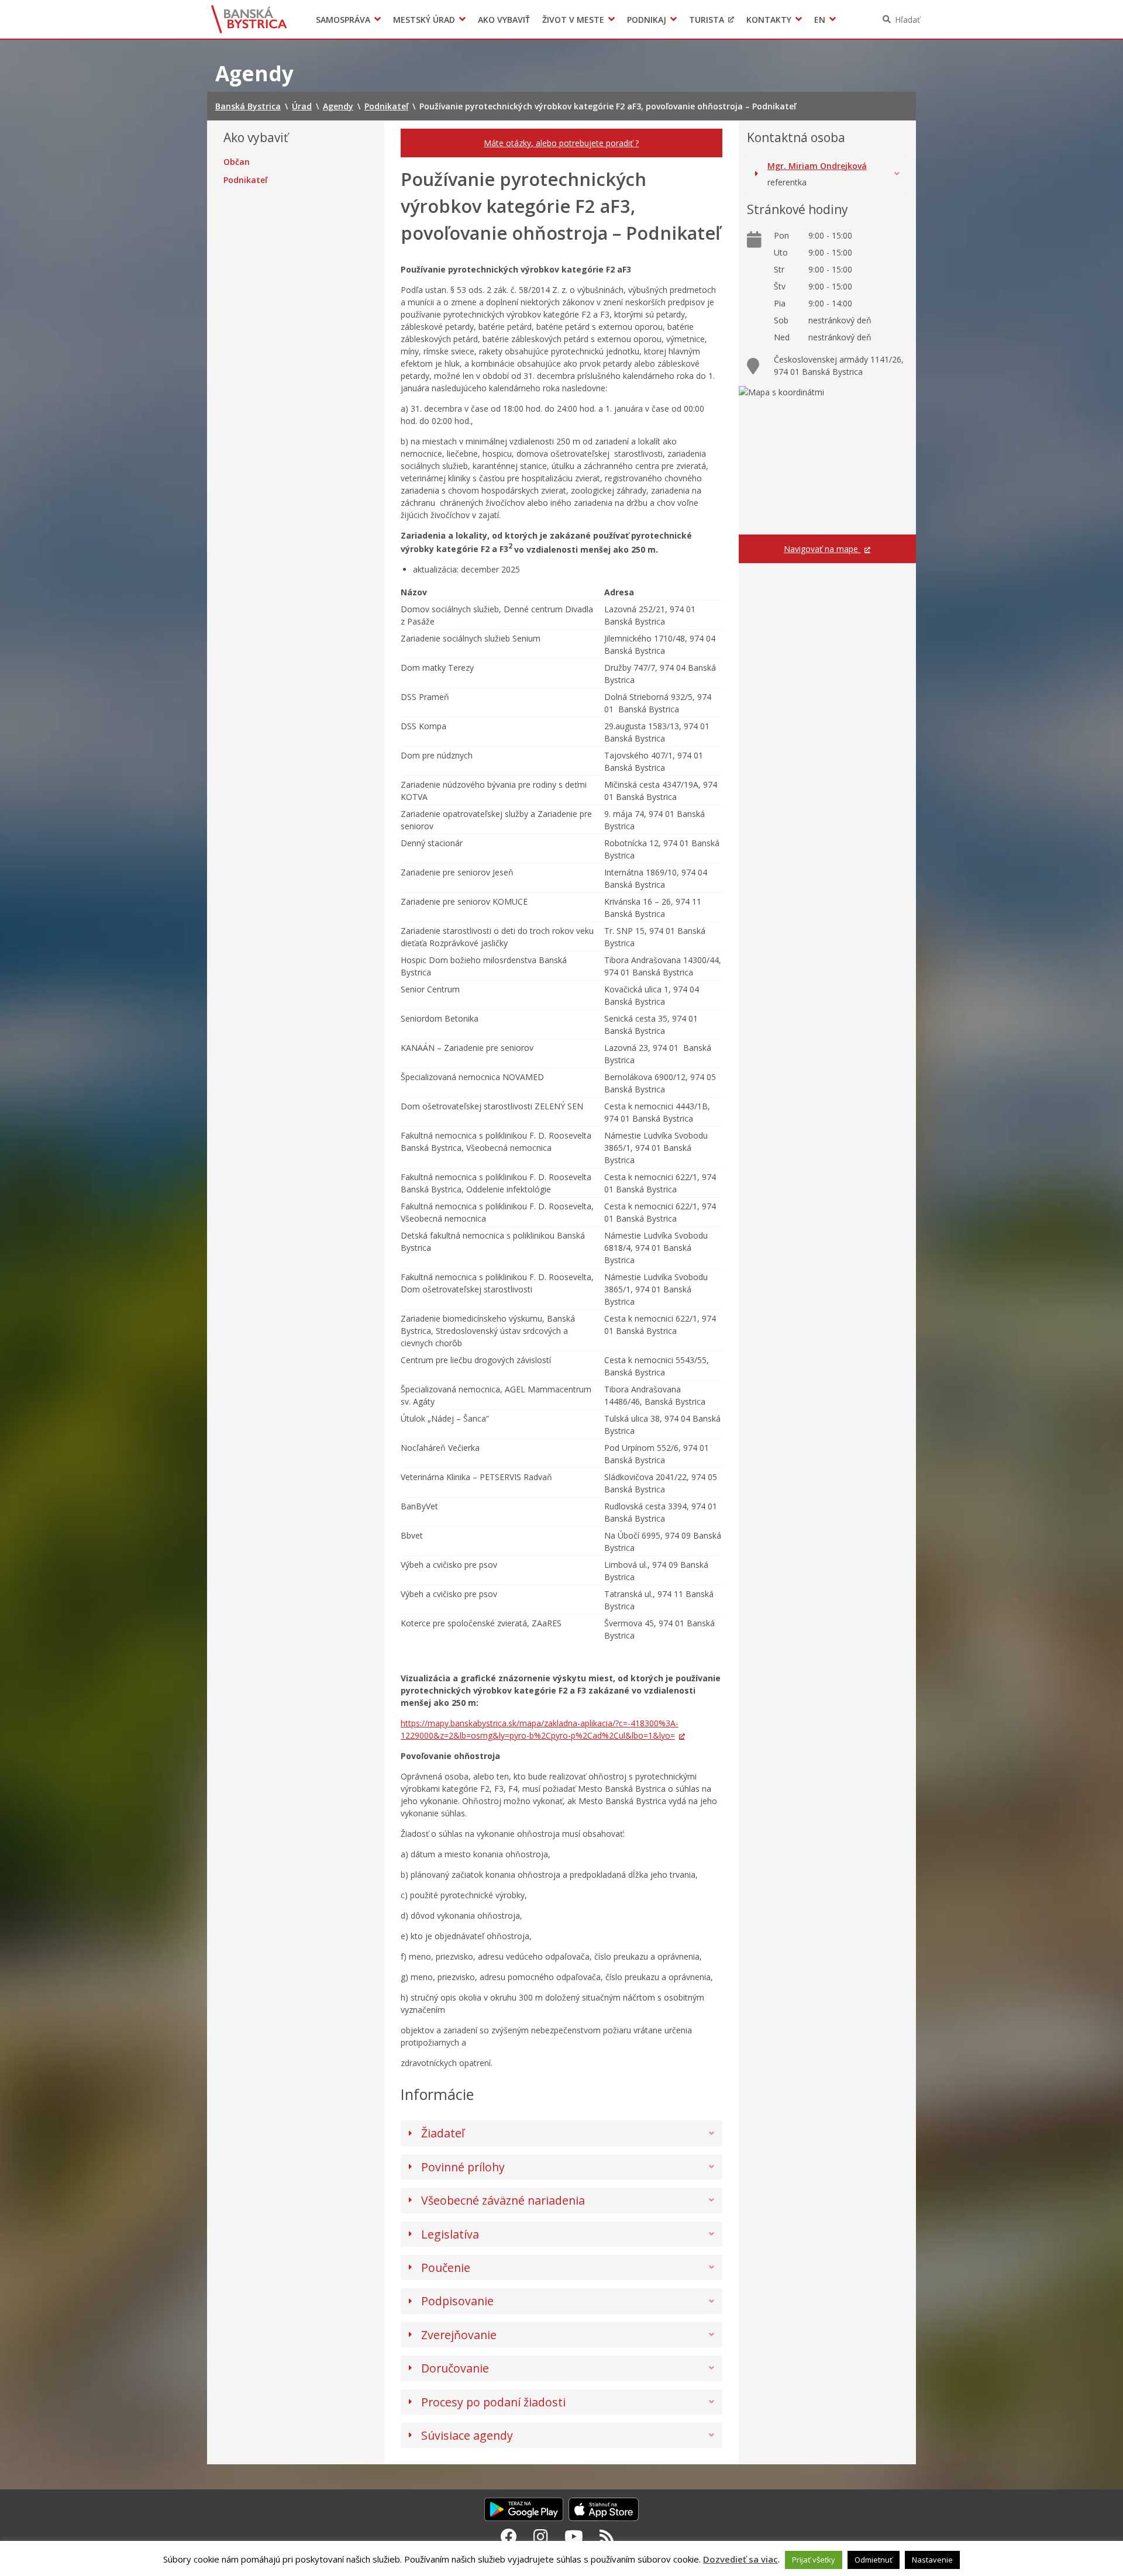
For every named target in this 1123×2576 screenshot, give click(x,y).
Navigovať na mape (822, 549)
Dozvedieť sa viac (740, 2559)
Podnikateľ (245, 180)
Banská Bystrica (249, 19)
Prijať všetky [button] (814, 2560)
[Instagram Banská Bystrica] (541, 2536)
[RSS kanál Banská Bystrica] (607, 2536)
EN (820, 20)
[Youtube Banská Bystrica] (574, 2536)
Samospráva (343, 20)
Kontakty (769, 20)
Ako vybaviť (504, 20)
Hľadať (907, 20)
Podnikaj (647, 20)
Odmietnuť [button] (874, 2560)
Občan (237, 162)
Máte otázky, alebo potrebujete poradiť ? (561, 143)
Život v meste (573, 20)
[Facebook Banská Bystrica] (509, 2536)
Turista (707, 20)
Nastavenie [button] (932, 2560)
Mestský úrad (424, 20)
